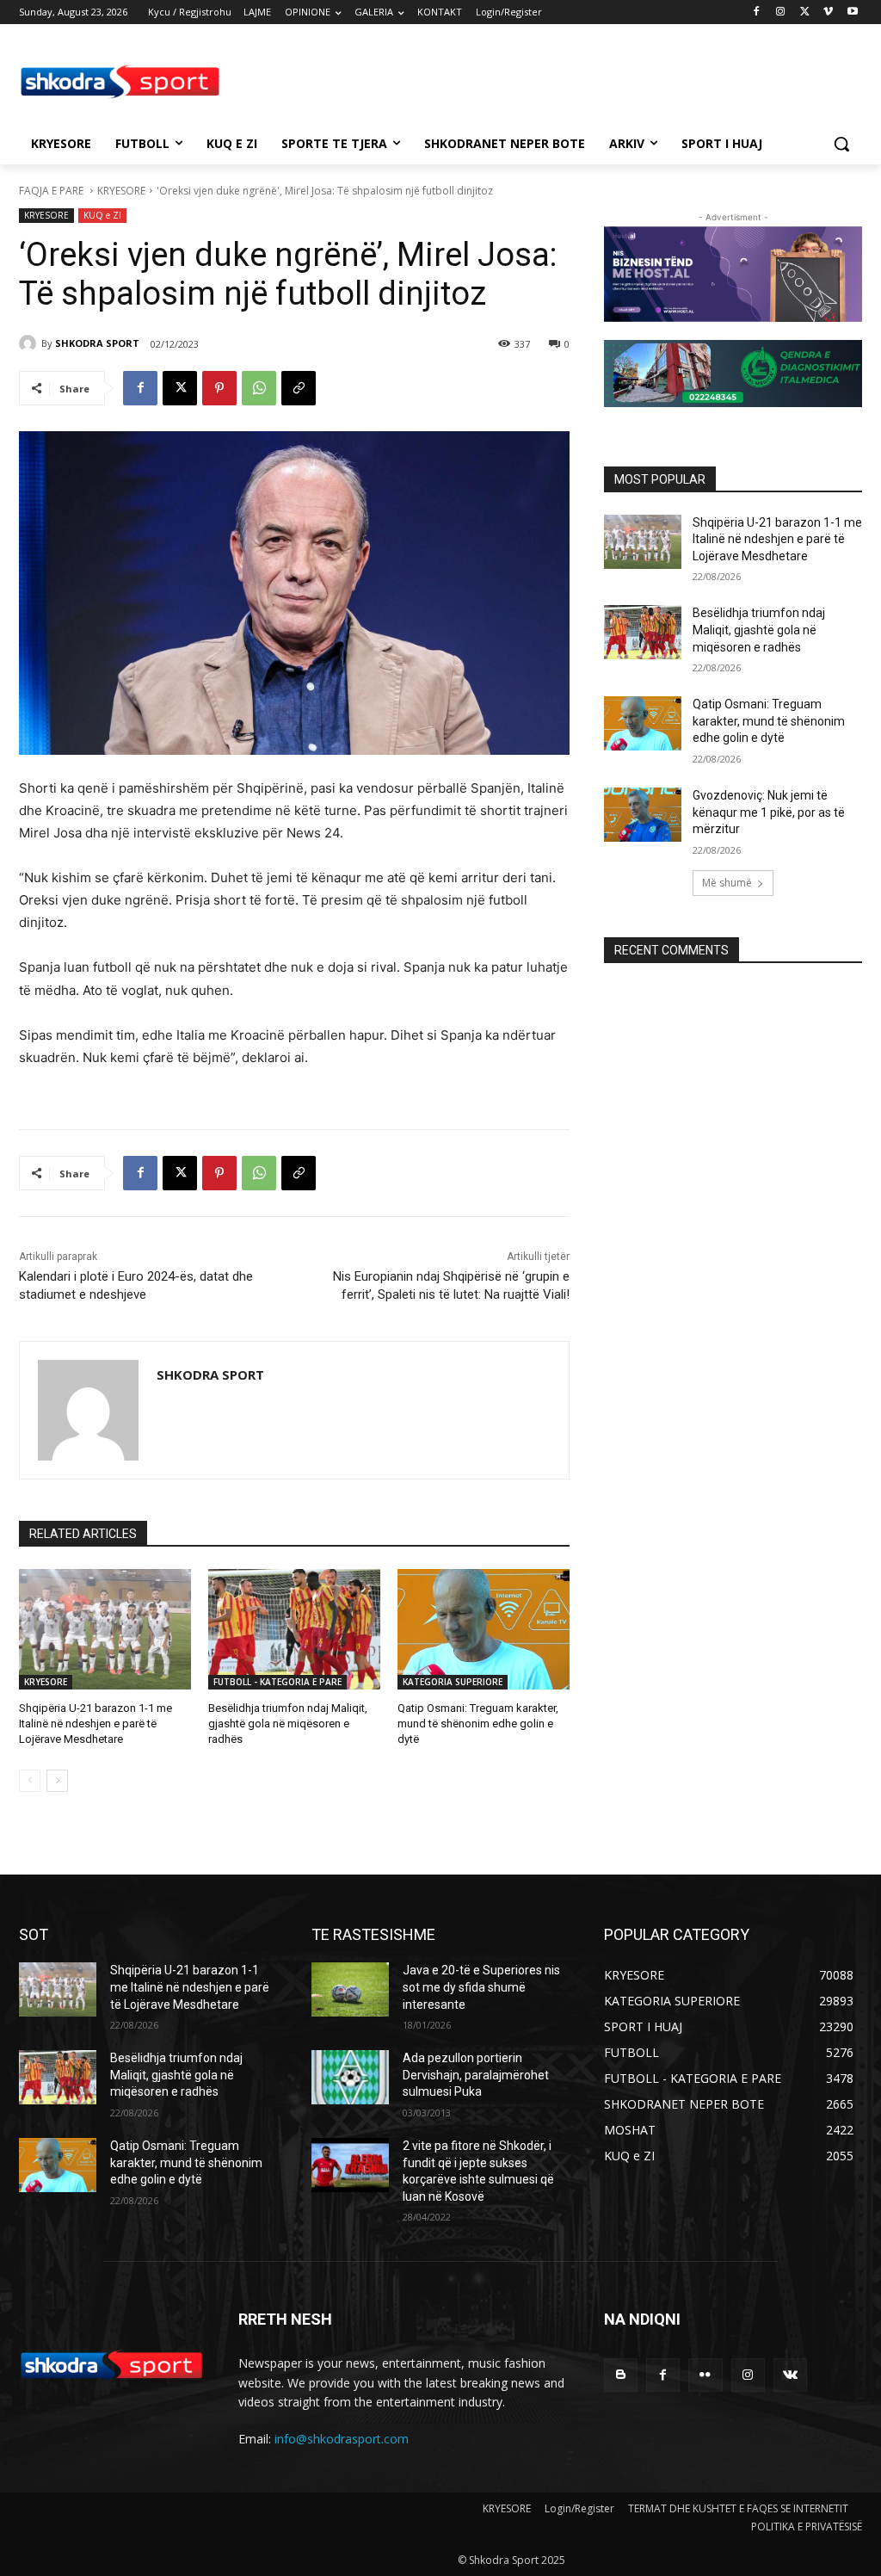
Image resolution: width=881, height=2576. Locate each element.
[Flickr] (705, 2375)
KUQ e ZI (102, 215)
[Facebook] (757, 12)
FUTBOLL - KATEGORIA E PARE (277, 1682)
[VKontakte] (790, 2375)
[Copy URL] (299, 388)
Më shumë (727, 883)
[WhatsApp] (259, 388)
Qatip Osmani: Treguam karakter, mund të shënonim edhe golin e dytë (478, 1724)
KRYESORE (121, 191)
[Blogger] (621, 2375)
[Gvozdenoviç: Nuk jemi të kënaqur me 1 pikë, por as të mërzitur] (643, 815)
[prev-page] (30, 1781)
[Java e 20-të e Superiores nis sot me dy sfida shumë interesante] (350, 1989)
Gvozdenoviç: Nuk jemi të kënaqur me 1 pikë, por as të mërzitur (769, 812)
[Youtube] (852, 12)
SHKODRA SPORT (97, 343)
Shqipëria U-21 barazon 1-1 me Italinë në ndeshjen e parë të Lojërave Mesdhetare (95, 1724)
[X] (805, 12)
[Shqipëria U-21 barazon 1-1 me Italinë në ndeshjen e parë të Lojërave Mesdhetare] (105, 1629)
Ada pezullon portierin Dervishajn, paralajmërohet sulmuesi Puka (476, 2075)
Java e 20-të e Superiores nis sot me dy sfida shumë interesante (481, 1987)
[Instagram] (781, 12)
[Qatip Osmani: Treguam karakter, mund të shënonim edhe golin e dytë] (484, 1629)
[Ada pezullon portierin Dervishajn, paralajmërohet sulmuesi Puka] (350, 2077)
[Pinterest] (219, 388)
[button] (841, 144)
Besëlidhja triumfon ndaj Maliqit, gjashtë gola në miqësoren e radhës (288, 1724)
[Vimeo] (828, 12)
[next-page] (57, 1781)
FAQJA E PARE (52, 191)
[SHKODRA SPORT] (30, 343)
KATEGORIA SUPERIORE (453, 1682)
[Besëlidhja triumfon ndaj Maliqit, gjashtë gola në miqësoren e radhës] (294, 1629)
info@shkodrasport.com (342, 2439)
